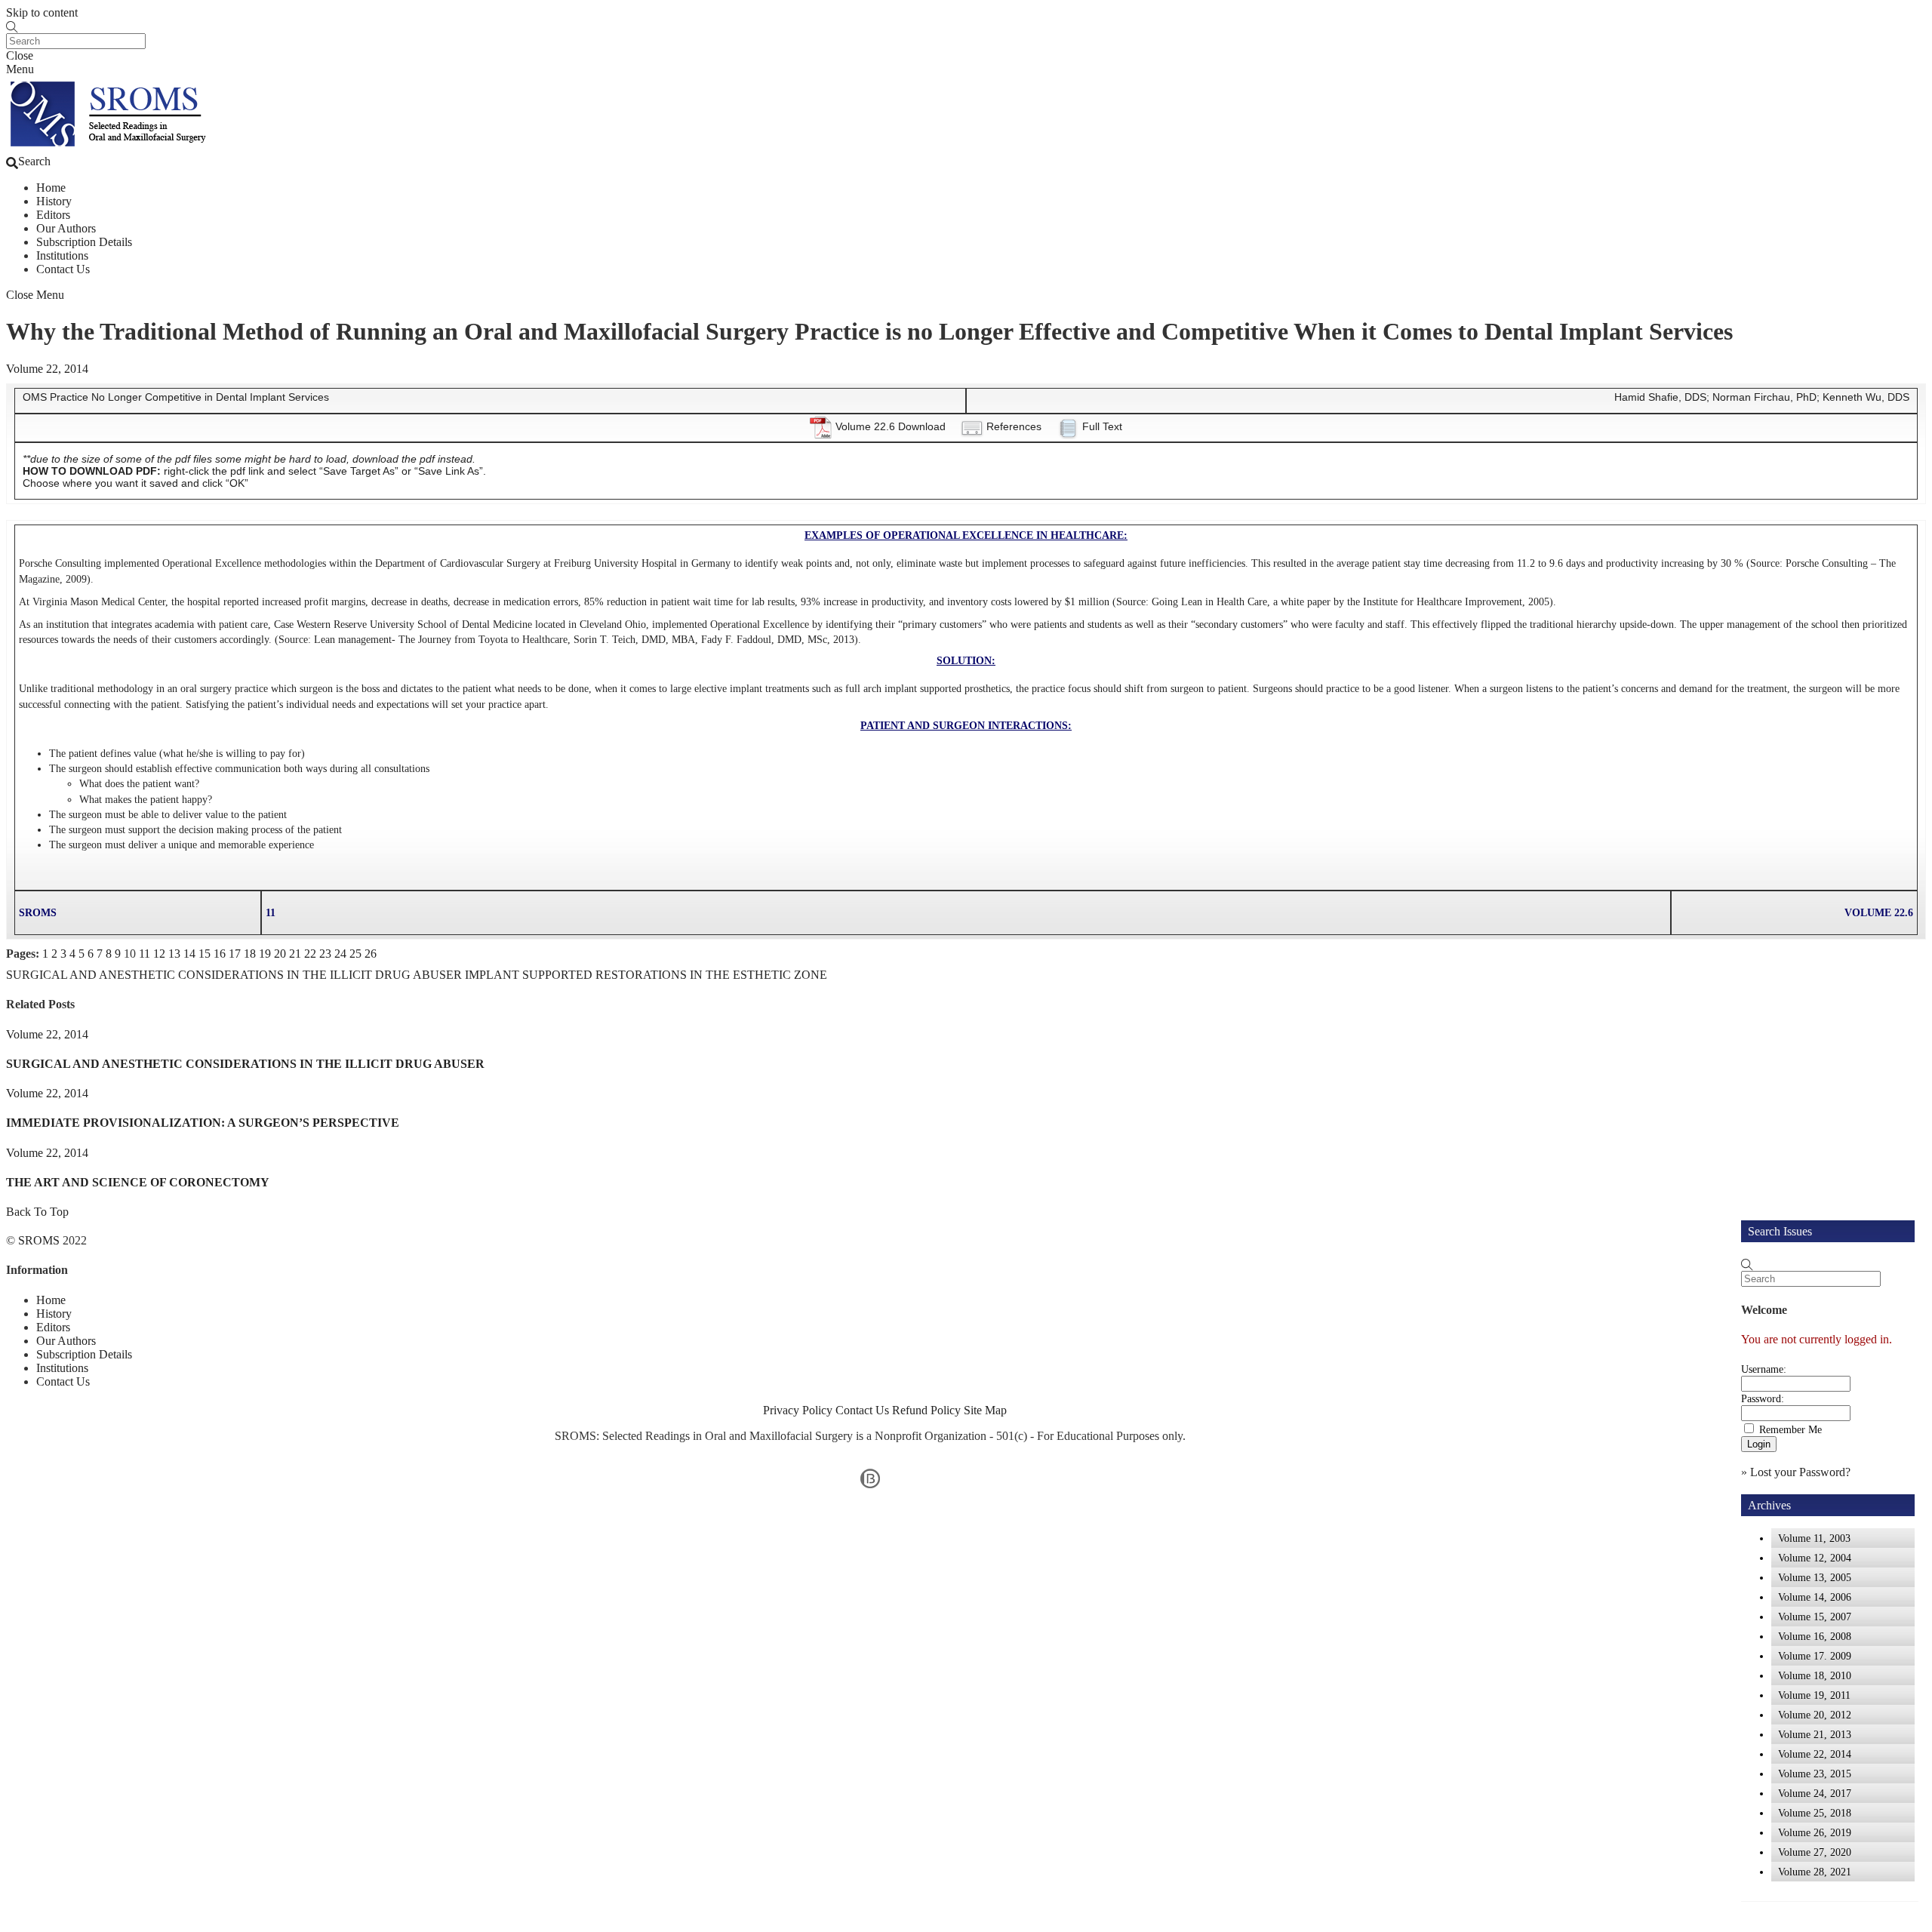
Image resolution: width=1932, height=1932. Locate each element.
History (54, 201)
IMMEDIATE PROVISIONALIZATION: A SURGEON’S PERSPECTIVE (203, 1123)
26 (371, 954)
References (1014, 426)
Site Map (985, 1410)
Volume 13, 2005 (1815, 1577)
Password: (1763, 1398)
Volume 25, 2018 (1815, 1813)
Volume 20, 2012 (1815, 1715)
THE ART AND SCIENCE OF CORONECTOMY (138, 1182)
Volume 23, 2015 (1815, 1774)
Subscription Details (84, 242)
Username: (1764, 1369)
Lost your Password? (1800, 1472)
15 (205, 954)
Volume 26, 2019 (1815, 1832)
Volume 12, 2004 (1815, 1558)
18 (250, 954)
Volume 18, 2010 (1815, 1675)
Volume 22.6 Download (891, 426)
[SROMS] (111, 148)
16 (220, 954)
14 (189, 954)
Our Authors (66, 228)
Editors (53, 215)
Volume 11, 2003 (1814, 1538)
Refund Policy (926, 1410)
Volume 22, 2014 (47, 369)
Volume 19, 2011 (1814, 1695)
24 (340, 954)
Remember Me (1790, 1429)
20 (280, 954)
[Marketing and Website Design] (870, 1487)
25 (355, 954)
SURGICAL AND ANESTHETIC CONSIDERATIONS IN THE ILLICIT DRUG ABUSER (234, 975)
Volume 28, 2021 (1815, 1872)
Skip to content (42, 12)
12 (159, 954)
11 (145, 954)
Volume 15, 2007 (1815, 1617)
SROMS (39, 1240)
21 (295, 954)
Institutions (62, 255)
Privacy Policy (798, 1410)
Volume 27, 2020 (1815, 1852)
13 (174, 954)
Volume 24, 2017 (1815, 1793)
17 (235, 954)
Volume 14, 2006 (1815, 1597)
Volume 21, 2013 (1815, 1734)
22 (310, 954)
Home (51, 188)
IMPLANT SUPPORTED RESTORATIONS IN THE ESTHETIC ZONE (645, 975)
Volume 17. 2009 (1815, 1656)
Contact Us (63, 269)
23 (325, 954)
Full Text (1102, 426)
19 (265, 954)
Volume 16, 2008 (1815, 1636)
